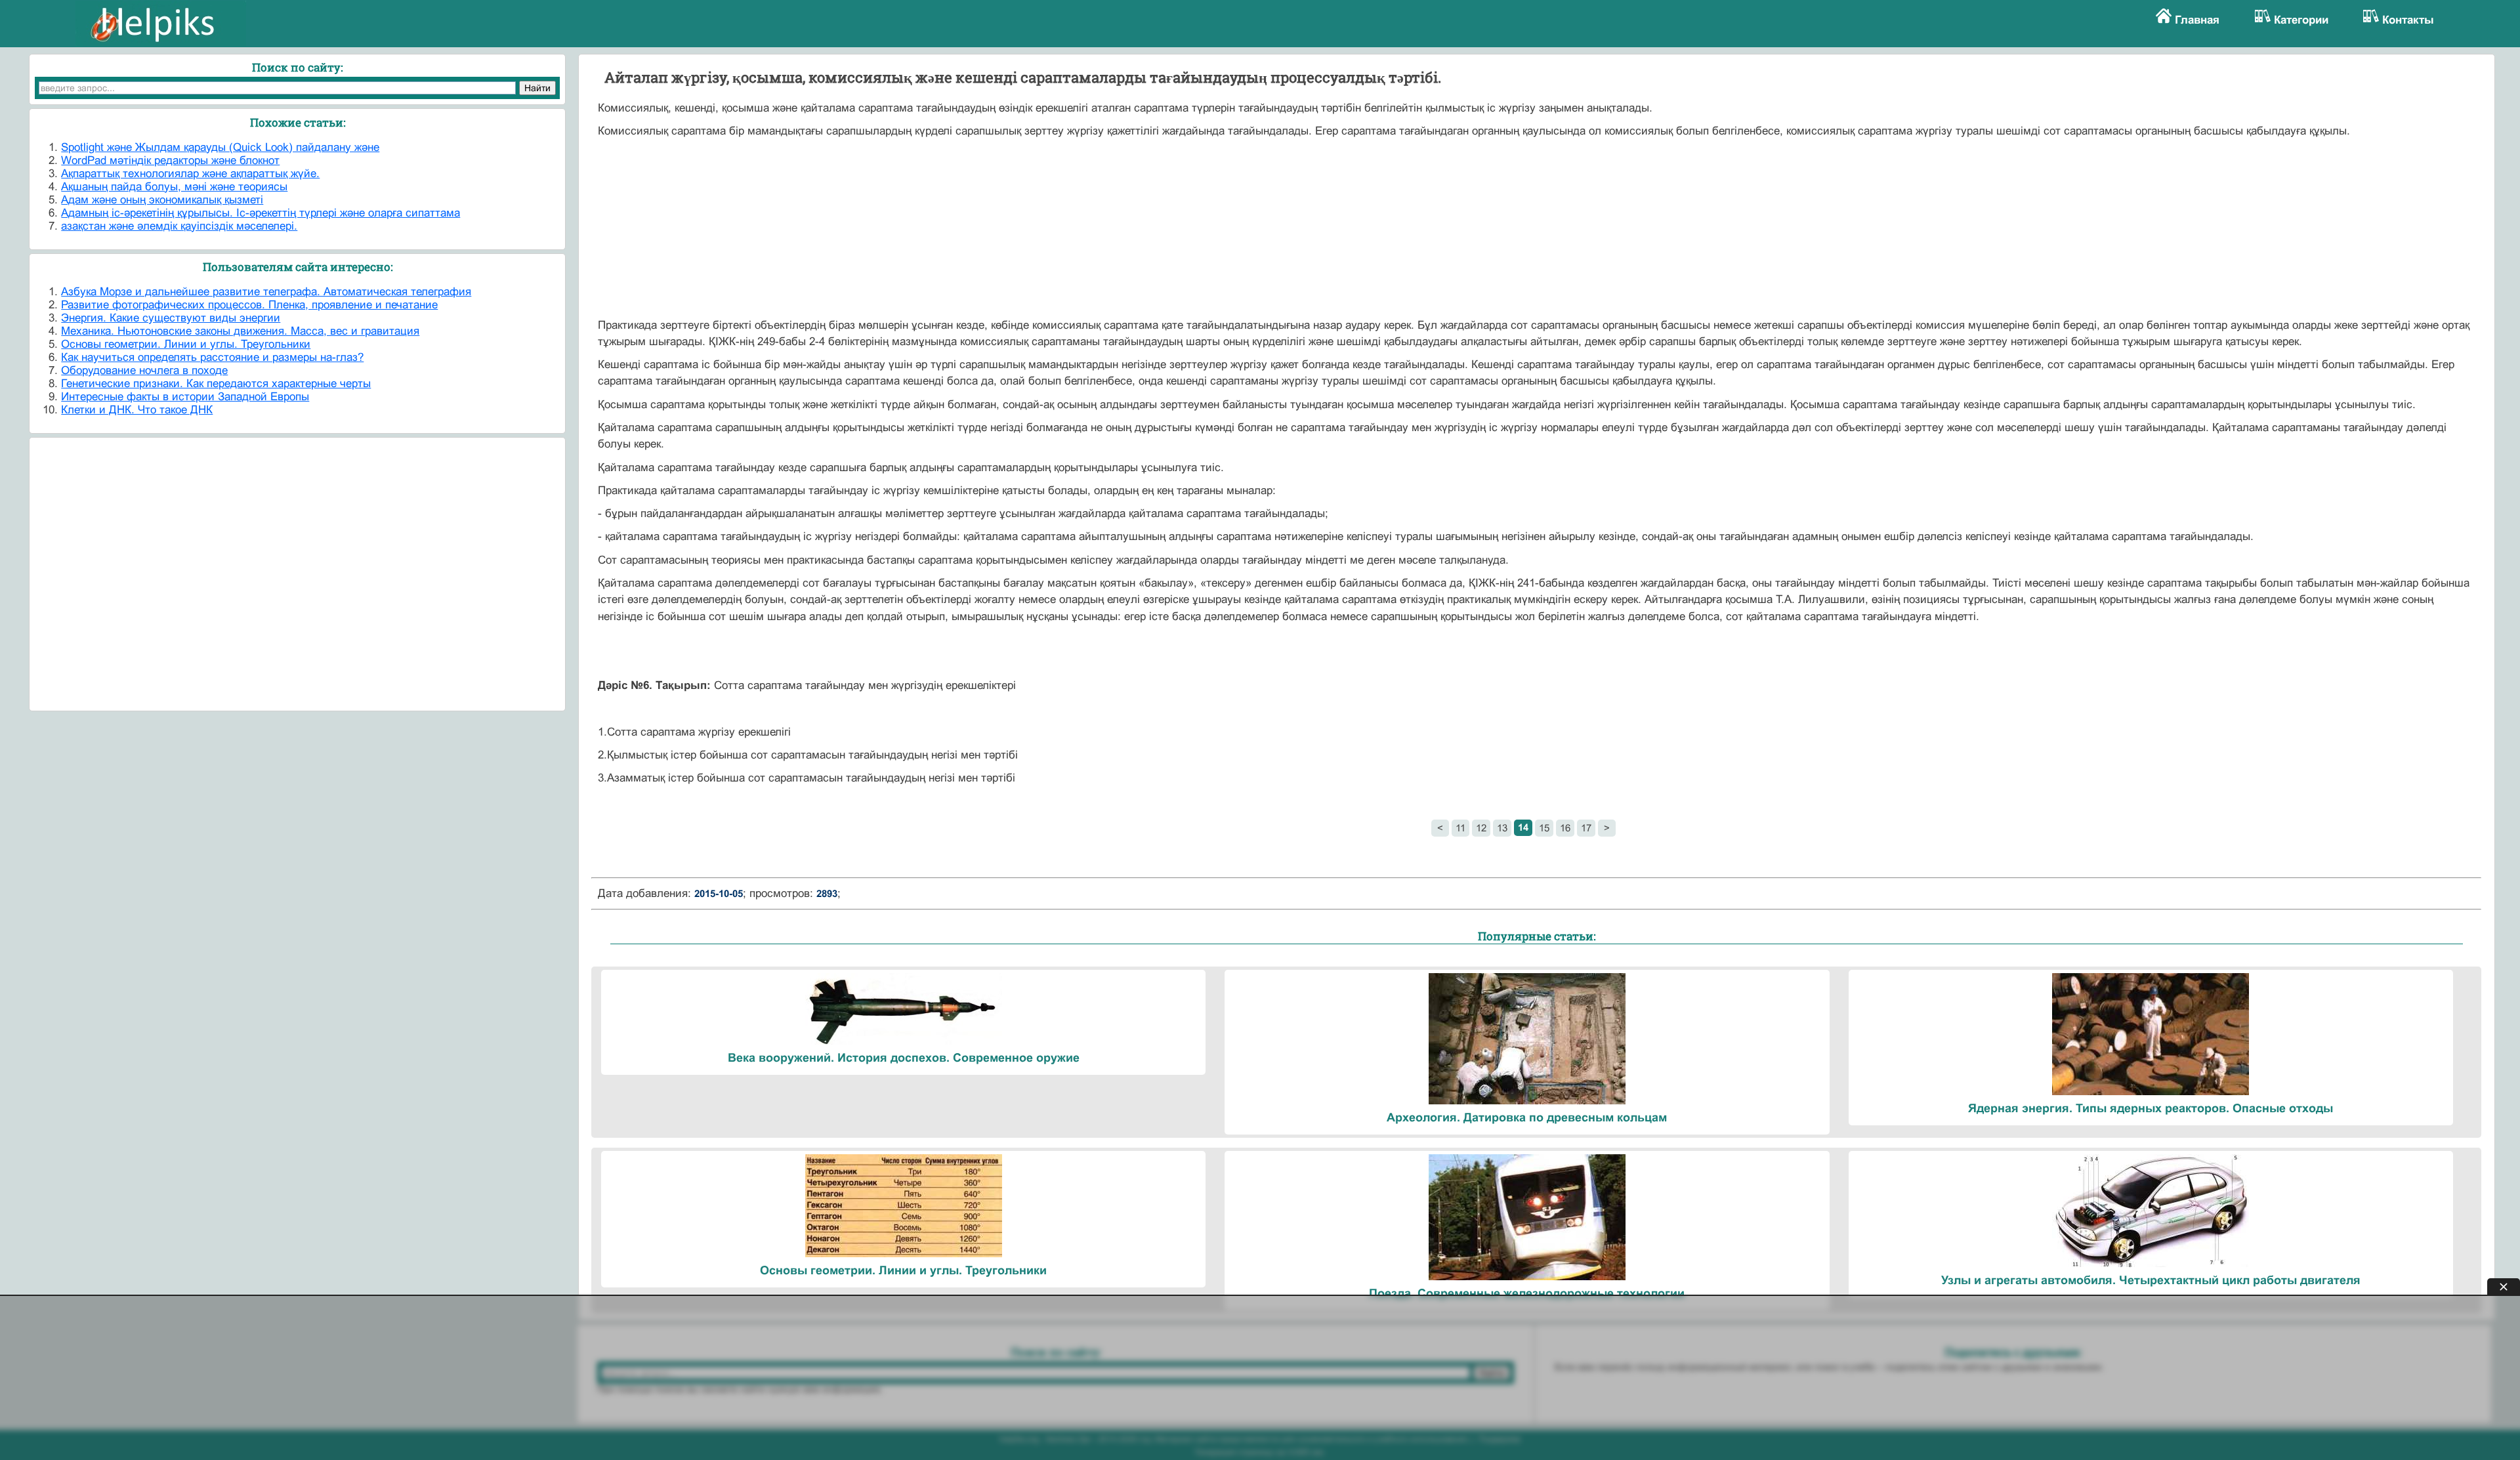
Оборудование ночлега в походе (144, 370)
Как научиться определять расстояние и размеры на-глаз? (212, 357)
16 (1565, 828)
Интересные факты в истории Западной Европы (185, 397)
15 (1544, 828)
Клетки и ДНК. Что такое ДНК (137, 410)
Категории (2301, 20)
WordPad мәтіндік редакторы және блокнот (170, 160)
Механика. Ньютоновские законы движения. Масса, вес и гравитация (240, 331)
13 (1502, 828)
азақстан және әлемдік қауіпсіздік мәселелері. (179, 226)
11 (1460, 828)
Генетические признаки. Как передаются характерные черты (216, 384)
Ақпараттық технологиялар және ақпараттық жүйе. (190, 174)
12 (1481, 828)
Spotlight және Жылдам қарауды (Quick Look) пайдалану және (220, 147)
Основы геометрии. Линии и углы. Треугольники (186, 344)
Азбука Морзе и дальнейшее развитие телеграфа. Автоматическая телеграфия (266, 292)
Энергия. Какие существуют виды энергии (171, 318)
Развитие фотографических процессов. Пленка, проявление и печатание (249, 305)
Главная (2197, 20)
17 (1586, 828)
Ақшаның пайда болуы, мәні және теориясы (174, 187)
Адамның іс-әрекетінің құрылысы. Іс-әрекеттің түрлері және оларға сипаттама (261, 213)
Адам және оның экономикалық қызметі (162, 200)
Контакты (2408, 20)
